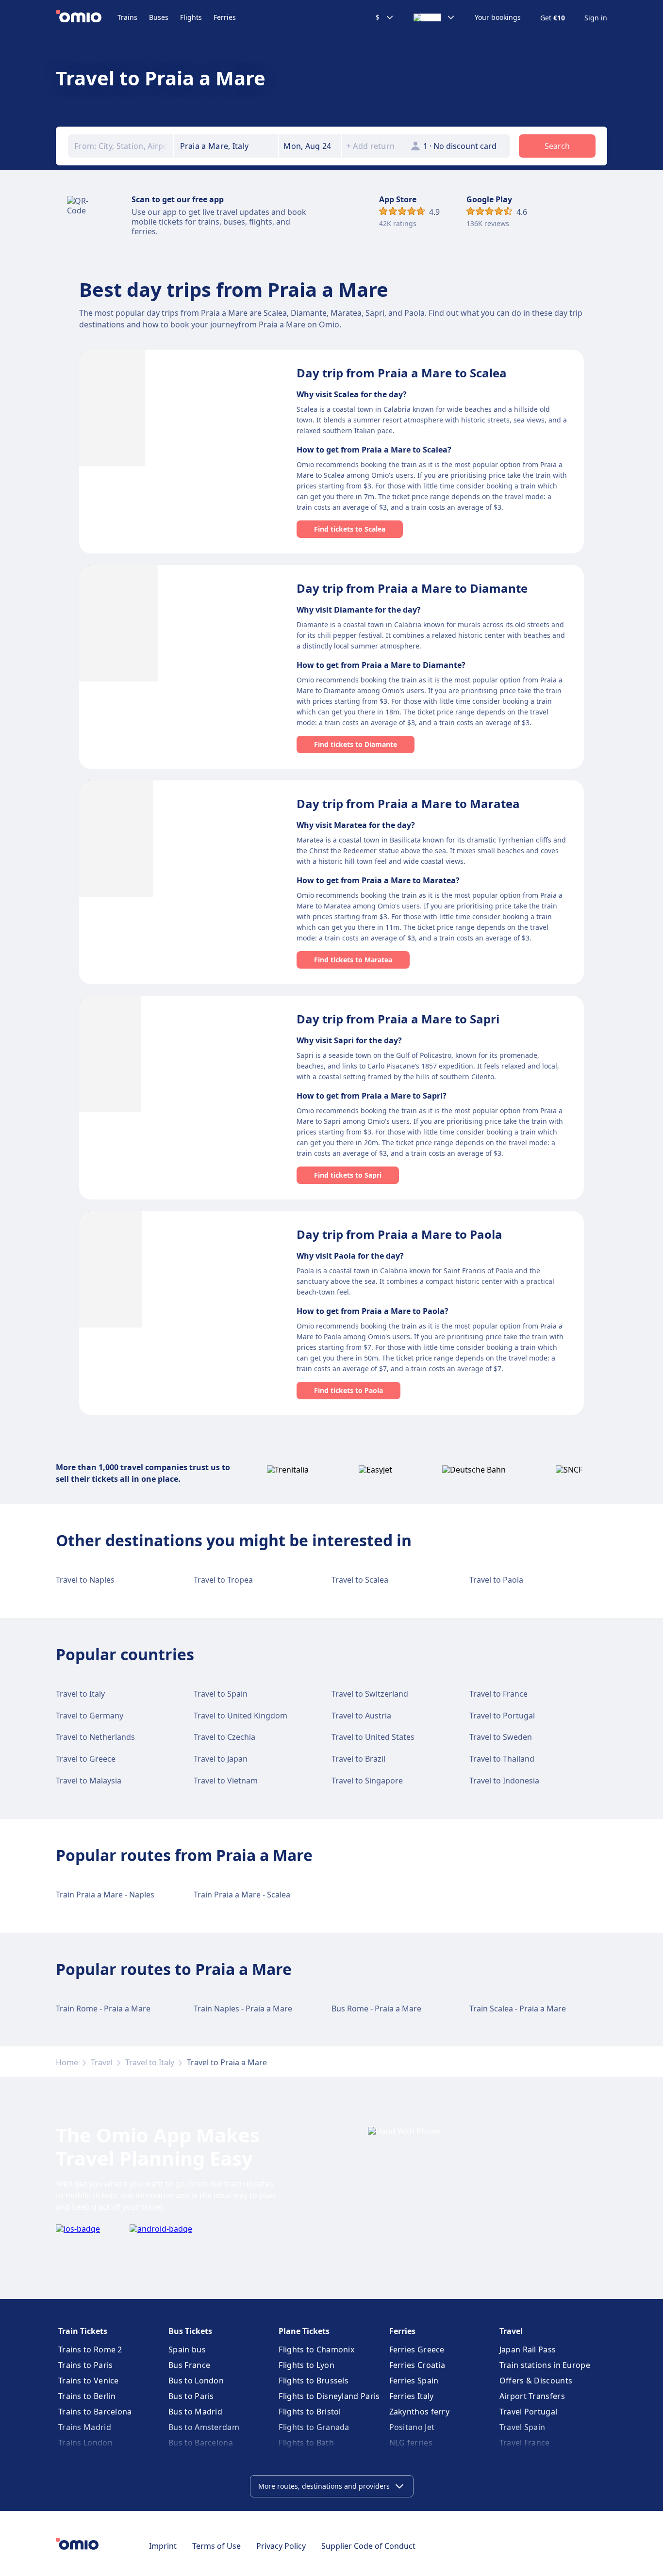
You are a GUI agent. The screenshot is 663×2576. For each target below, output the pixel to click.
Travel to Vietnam (226, 1781)
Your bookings (498, 17)
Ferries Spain (414, 2381)
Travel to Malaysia (89, 1781)
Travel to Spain (221, 1694)
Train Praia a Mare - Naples (105, 1895)
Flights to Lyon (307, 2365)
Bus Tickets (190, 2331)
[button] (310, 146)
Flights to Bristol (310, 2412)
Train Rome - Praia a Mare (103, 2009)
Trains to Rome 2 (90, 2349)
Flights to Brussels (314, 2381)
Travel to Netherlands (95, 1737)
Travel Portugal (529, 2412)
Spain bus (187, 2349)
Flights (191, 17)
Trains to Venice (89, 2381)
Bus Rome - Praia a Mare (376, 2009)
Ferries (225, 17)
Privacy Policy (281, 2546)
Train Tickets (83, 2331)
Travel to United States (373, 1737)
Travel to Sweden (501, 1737)
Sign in (596, 18)
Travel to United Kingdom (240, 1716)
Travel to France (498, 1694)
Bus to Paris (191, 2396)
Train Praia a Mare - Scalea (242, 1895)
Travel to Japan (221, 1759)
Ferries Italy (412, 2396)
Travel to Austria (361, 1716)
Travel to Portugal (502, 1716)
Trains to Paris (86, 2365)
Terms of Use (216, 2546)
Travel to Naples (85, 1580)
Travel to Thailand (502, 1759)
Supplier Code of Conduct (368, 2546)
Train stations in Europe (545, 2365)
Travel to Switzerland (370, 1694)
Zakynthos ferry (420, 2412)
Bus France (189, 2365)
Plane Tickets (304, 2331)
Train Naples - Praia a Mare (243, 2009)
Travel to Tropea (223, 1580)
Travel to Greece (86, 1759)
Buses (159, 17)
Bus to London (196, 2381)
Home (67, 2062)
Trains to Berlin (87, 2396)
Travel (102, 2062)
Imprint (163, 2546)
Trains (127, 17)
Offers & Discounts (536, 2381)
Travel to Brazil (358, 1759)
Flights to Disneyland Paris (329, 2396)
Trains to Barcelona (95, 2412)
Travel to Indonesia (504, 1781)
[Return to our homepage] (87, 17)
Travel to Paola (496, 1580)
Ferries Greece (417, 2349)
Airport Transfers (532, 2396)
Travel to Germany (90, 1716)
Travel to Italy (80, 1694)
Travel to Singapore (367, 1781)
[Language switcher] (434, 17)
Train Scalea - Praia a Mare (518, 2009)
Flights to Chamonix (316, 2349)
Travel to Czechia (224, 1737)
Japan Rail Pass (528, 2349)
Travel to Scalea (360, 1580)
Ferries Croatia (417, 2365)
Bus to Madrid (195, 2412)
